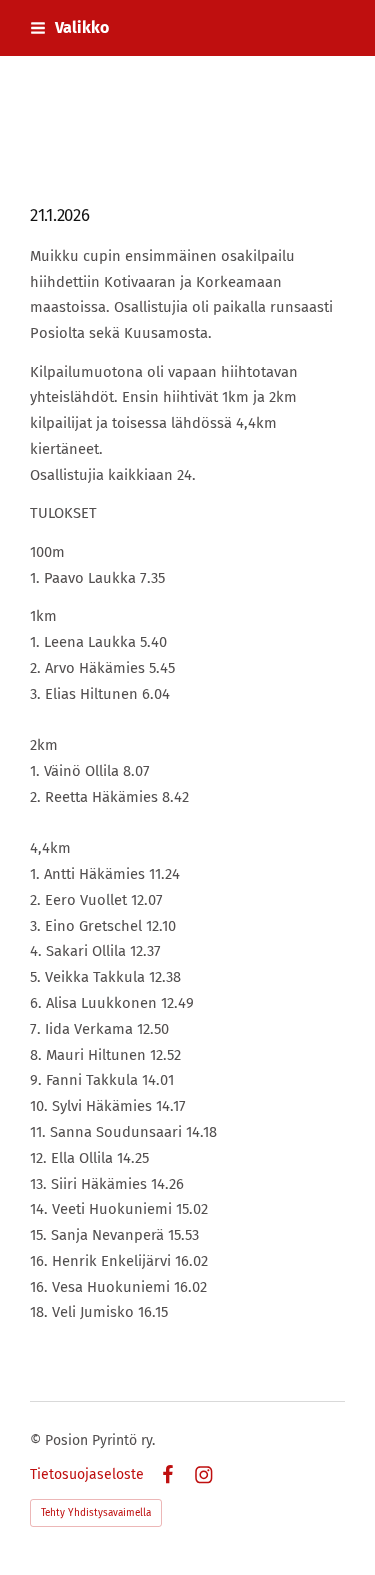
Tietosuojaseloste (87, 1475)
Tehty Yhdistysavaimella (96, 1513)
